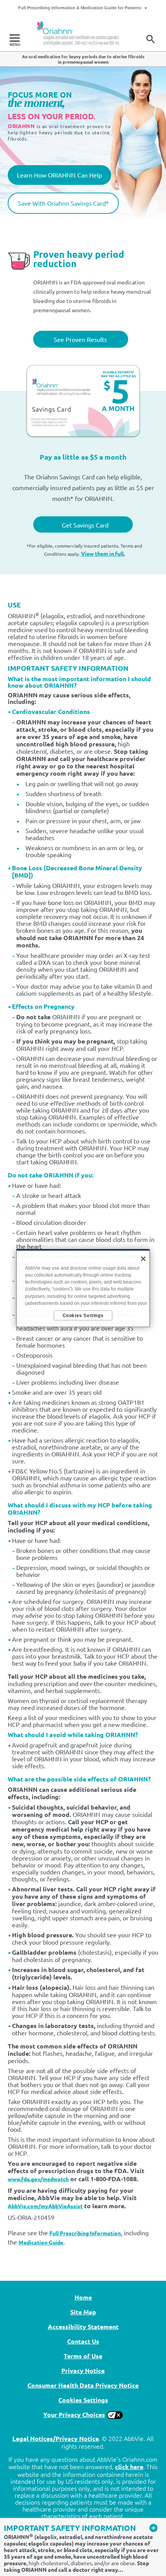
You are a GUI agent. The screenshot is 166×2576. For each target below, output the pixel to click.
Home (83, 2297)
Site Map (83, 2312)
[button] (151, 39)
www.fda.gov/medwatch (38, 2179)
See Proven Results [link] (80, 339)
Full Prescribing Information (85, 2233)
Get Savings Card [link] (85, 525)
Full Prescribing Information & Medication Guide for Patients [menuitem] (80, 8)
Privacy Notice (83, 2370)
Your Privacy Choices (74, 2414)
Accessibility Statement (83, 2327)
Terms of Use (83, 2356)
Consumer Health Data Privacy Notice (83, 2385)
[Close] (143, 1258)
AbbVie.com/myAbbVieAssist (45, 2206)
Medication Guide (41, 2242)
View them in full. (103, 553)
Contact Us (83, 2341)
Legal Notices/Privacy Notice (56, 2438)
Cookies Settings (83, 2400)
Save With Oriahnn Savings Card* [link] (63, 203)
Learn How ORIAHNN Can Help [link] (59, 175)
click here (129, 2467)
